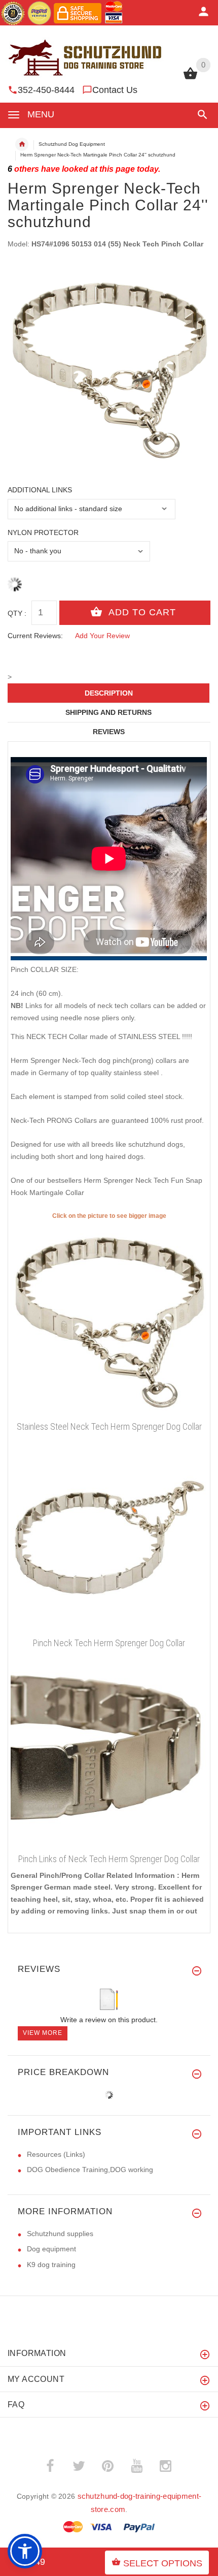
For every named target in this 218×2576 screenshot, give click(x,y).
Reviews (109, 732)
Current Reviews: (35, 636)
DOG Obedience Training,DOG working (90, 2170)
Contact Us (115, 90)
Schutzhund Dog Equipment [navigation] (72, 144)
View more (43, 2033)
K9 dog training (51, 2265)
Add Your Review (102, 636)
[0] (190, 78)
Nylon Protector (43, 532)
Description (109, 693)
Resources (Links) (56, 2154)
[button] (201, 115)
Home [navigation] (22, 144)
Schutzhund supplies (60, 2234)
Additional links (40, 490)
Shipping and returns (108, 712)
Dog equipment (51, 2249)
